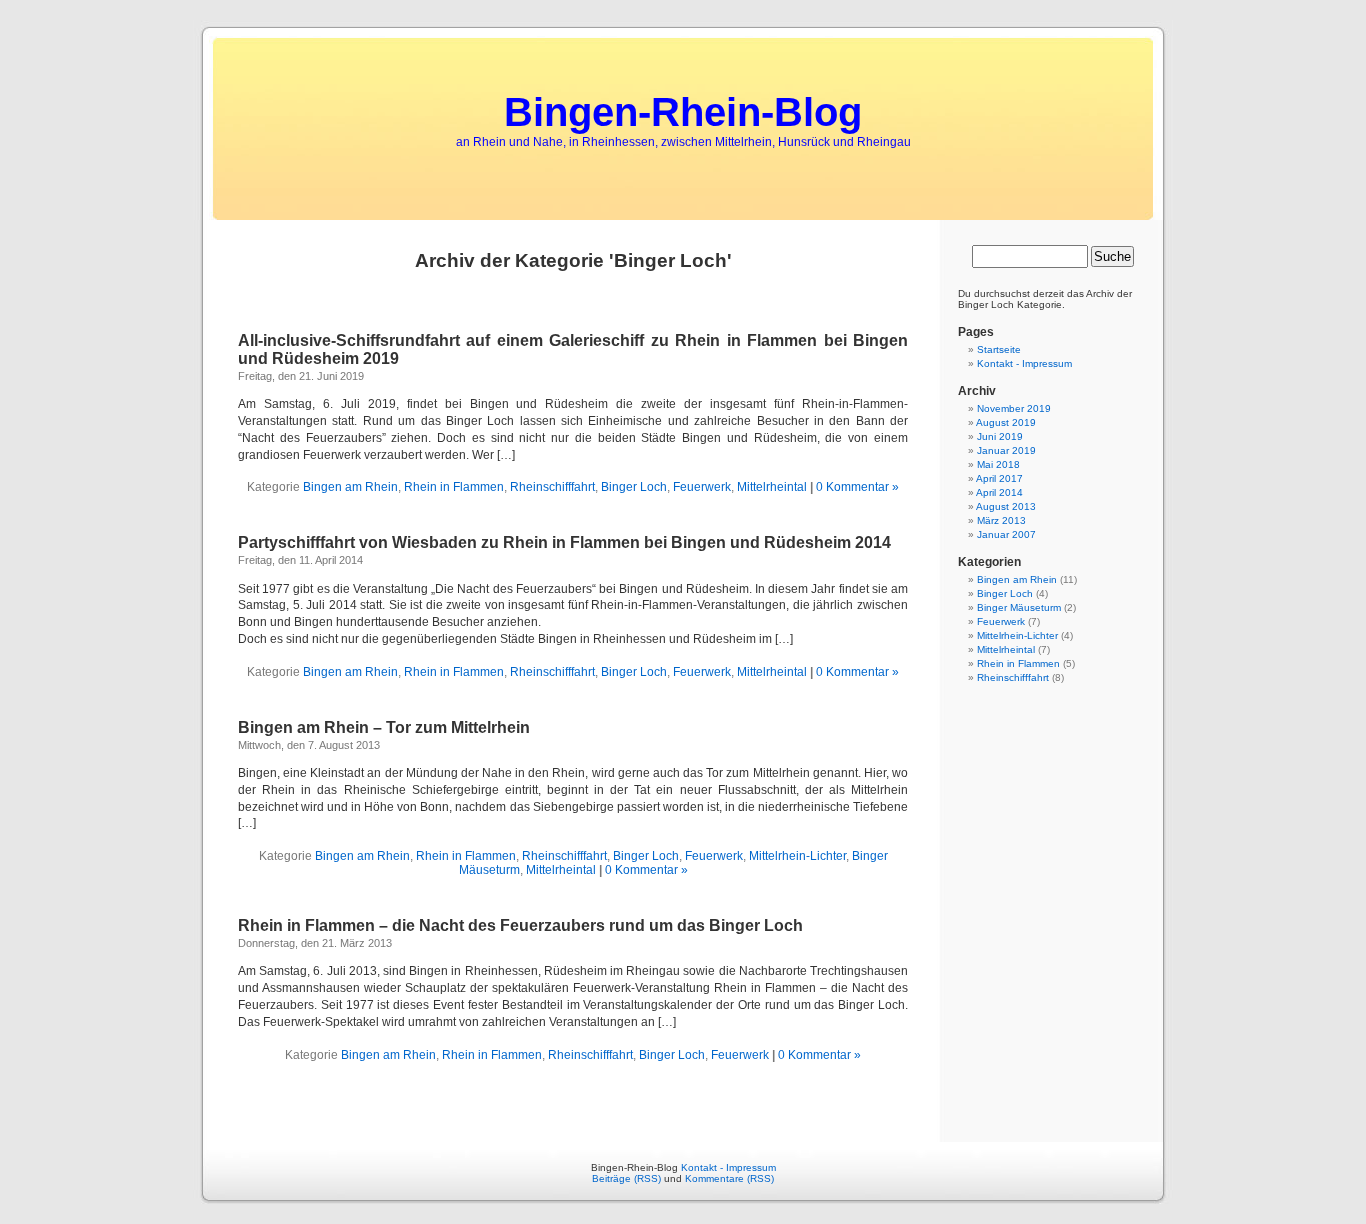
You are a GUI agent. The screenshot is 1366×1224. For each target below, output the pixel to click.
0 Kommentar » (857, 487)
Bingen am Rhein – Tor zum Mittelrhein (384, 727)
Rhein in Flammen (454, 487)
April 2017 (999, 478)
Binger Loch (634, 487)
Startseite (999, 349)
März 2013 (1001, 520)
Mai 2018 (998, 464)
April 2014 (999, 492)
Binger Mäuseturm (1019, 607)
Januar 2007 (1006, 534)
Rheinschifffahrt (552, 487)
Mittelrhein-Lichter (797, 856)
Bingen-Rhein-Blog (683, 112)
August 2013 (1006, 506)
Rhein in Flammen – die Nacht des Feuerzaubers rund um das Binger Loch (520, 925)
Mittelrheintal (772, 487)
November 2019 (1014, 408)
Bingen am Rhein (350, 487)
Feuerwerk (702, 487)
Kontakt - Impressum (1024, 363)
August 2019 (1006, 422)
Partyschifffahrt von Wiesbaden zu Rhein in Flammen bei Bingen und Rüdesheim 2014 (564, 542)
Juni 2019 (1000, 436)
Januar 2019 (1006, 450)
